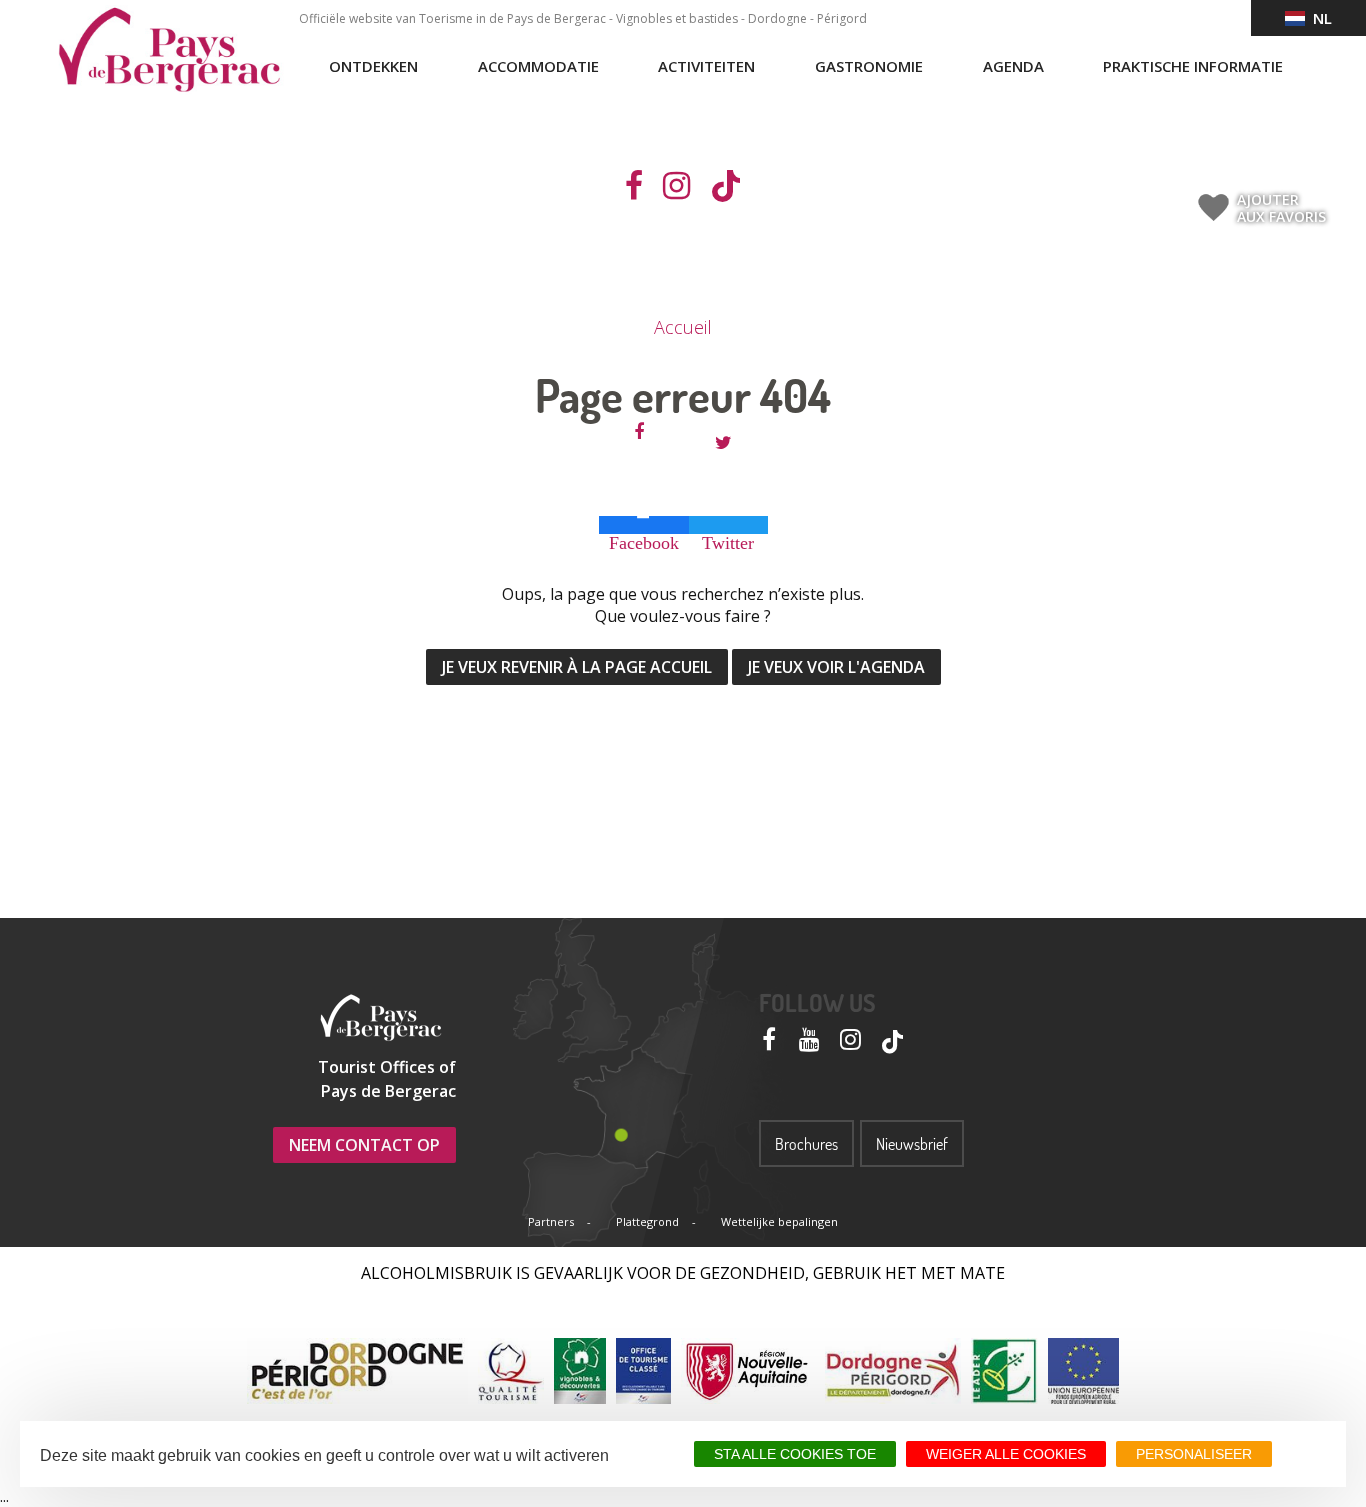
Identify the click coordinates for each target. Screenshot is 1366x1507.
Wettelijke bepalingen (779, 1221)
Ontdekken (373, 66)
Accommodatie (538, 66)
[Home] (169, 50)
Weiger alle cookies (1006, 1454)
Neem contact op (364, 1145)
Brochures (806, 1144)
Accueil (683, 327)
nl (1318, 18)
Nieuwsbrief (912, 1144)
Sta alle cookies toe (795, 1454)
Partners (551, 1221)
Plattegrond (647, 1221)
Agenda (1013, 66)
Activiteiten (706, 66)
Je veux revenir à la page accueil (577, 667)
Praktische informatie (1193, 66)
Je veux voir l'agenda (836, 667)
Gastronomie (869, 66)
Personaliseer (1194, 1454)
